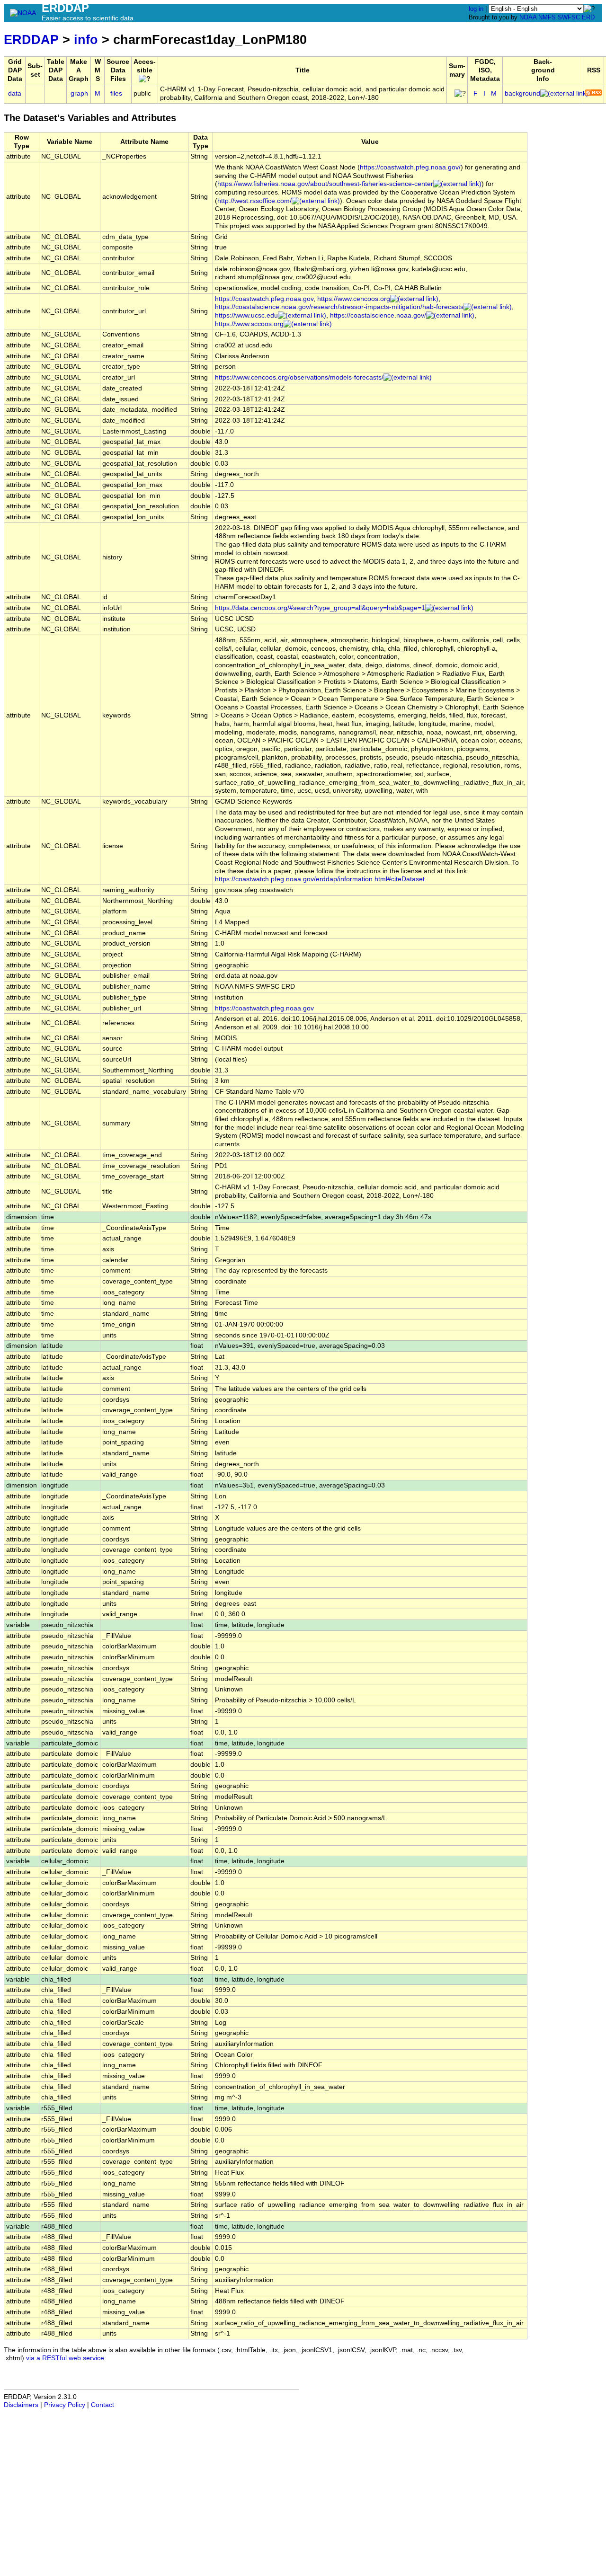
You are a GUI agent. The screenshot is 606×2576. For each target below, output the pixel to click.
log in (476, 9)
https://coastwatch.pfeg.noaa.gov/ (410, 167)
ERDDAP (31, 40)
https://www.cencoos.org (354, 299)
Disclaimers (21, 2405)
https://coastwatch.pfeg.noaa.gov (264, 299)
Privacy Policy (65, 2405)
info (86, 40)
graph (79, 93)
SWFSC (569, 17)
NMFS (547, 17)
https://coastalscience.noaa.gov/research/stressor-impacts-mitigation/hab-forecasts (339, 307)
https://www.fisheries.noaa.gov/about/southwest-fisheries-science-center (325, 184)
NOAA (528, 17)
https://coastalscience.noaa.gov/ (378, 315)
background (522, 93)
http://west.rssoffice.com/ (254, 201)
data (15, 93)
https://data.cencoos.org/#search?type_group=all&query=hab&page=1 (320, 608)
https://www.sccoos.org (249, 324)
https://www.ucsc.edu (246, 315)
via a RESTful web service (65, 2358)
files (116, 93)
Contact (102, 2405)
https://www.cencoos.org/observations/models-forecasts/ (299, 377)
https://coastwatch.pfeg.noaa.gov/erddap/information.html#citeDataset (320, 879)
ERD (588, 17)
